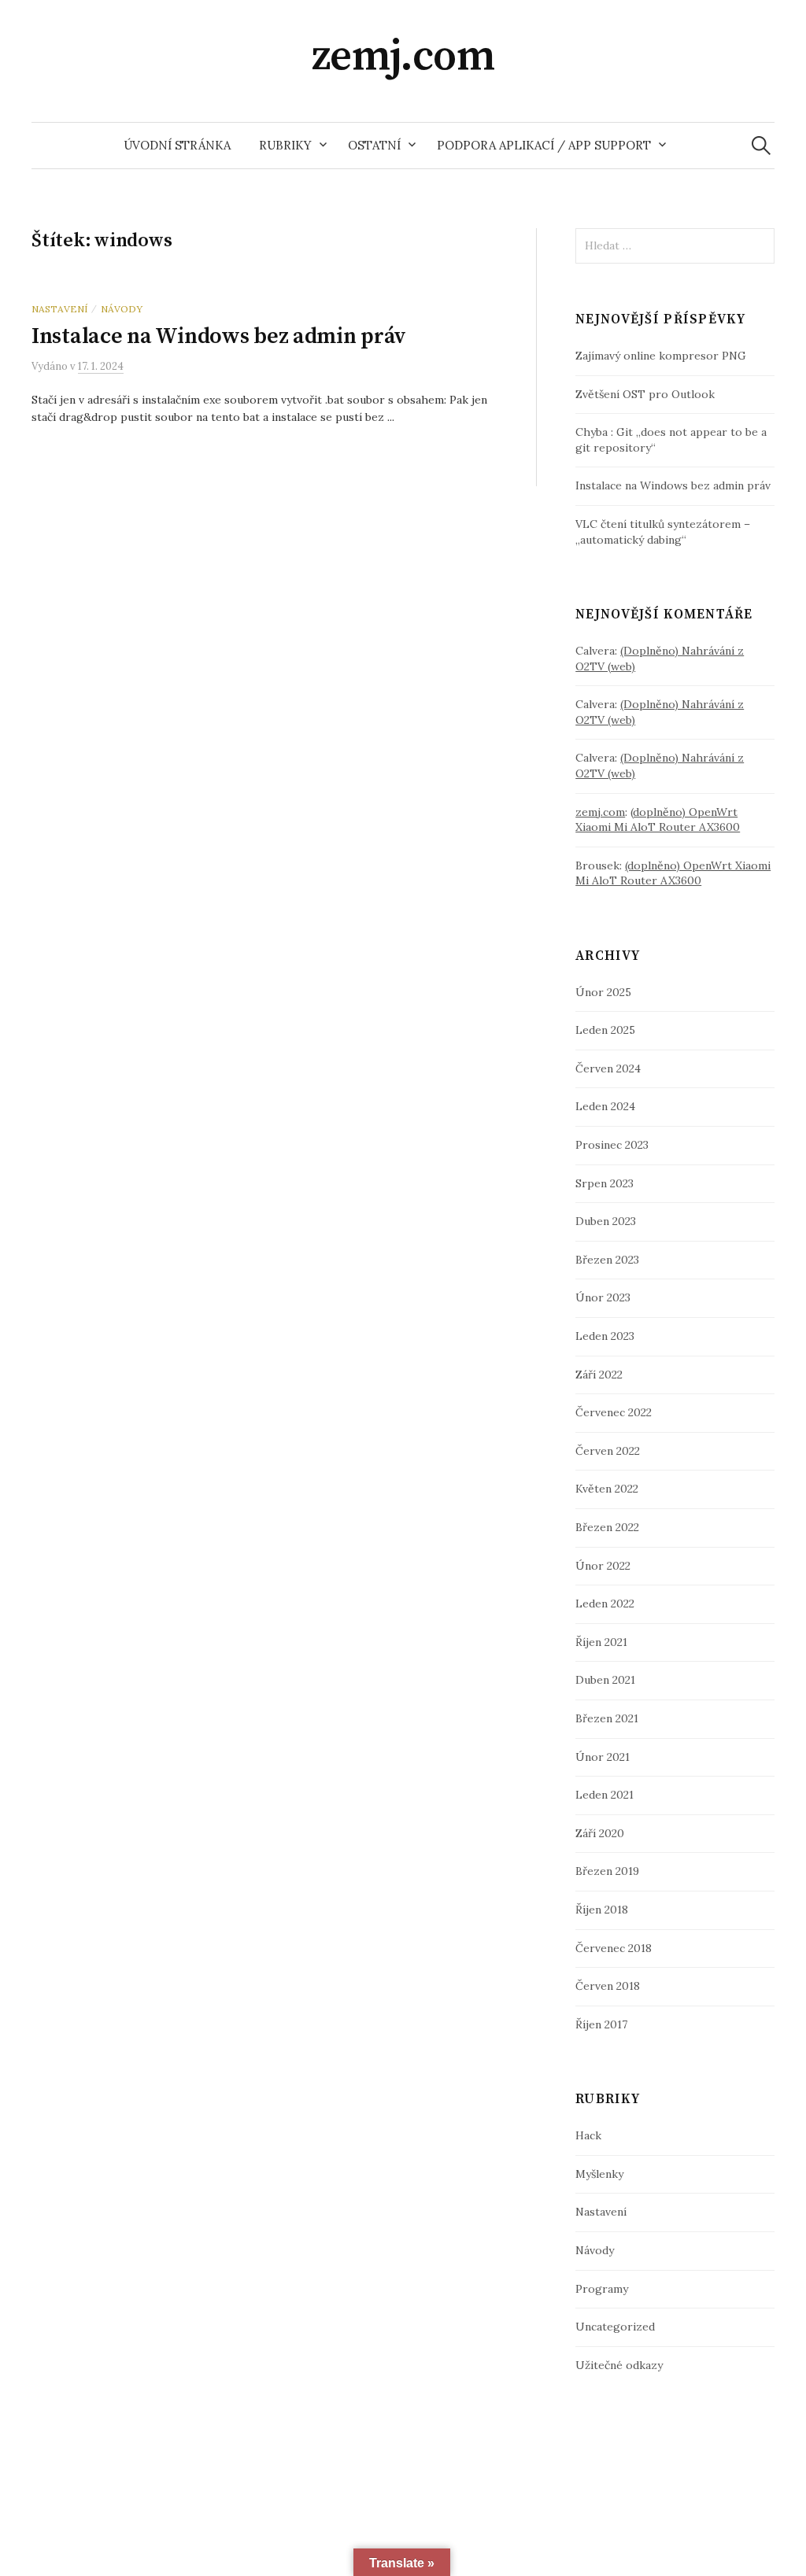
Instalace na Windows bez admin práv (219, 336)
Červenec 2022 (614, 1412)
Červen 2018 (608, 1986)
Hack (588, 2135)
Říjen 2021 (601, 1642)
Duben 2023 (606, 1221)
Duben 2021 (605, 1680)
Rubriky (285, 145)
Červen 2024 (608, 1068)
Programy (602, 2289)
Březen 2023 (607, 1260)
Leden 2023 (605, 1336)
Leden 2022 (605, 1604)
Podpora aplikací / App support (544, 145)
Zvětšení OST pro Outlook (645, 394)
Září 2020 (600, 1833)
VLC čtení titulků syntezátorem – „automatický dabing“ (663, 532)
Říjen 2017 (601, 2024)
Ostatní (374, 145)
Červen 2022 (608, 1451)
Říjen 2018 (602, 1910)
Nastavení (59, 309)
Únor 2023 (603, 1297)
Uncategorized (615, 2327)
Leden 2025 (605, 1030)
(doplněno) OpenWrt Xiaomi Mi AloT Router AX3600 (658, 820)
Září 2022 (599, 1375)
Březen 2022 (607, 1527)
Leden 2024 (605, 1106)
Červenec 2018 (614, 1948)
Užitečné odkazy (619, 2365)
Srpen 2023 (604, 1183)
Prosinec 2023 (612, 1145)
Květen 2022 (607, 1489)
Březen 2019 (607, 1871)
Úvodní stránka (177, 145)
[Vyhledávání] (761, 145)
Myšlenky (599, 2174)
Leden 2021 (604, 1795)
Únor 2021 (603, 1757)
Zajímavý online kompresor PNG (661, 356)
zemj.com (403, 57)
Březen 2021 (607, 1718)
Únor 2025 (603, 992)
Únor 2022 (603, 1566)
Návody (122, 309)
